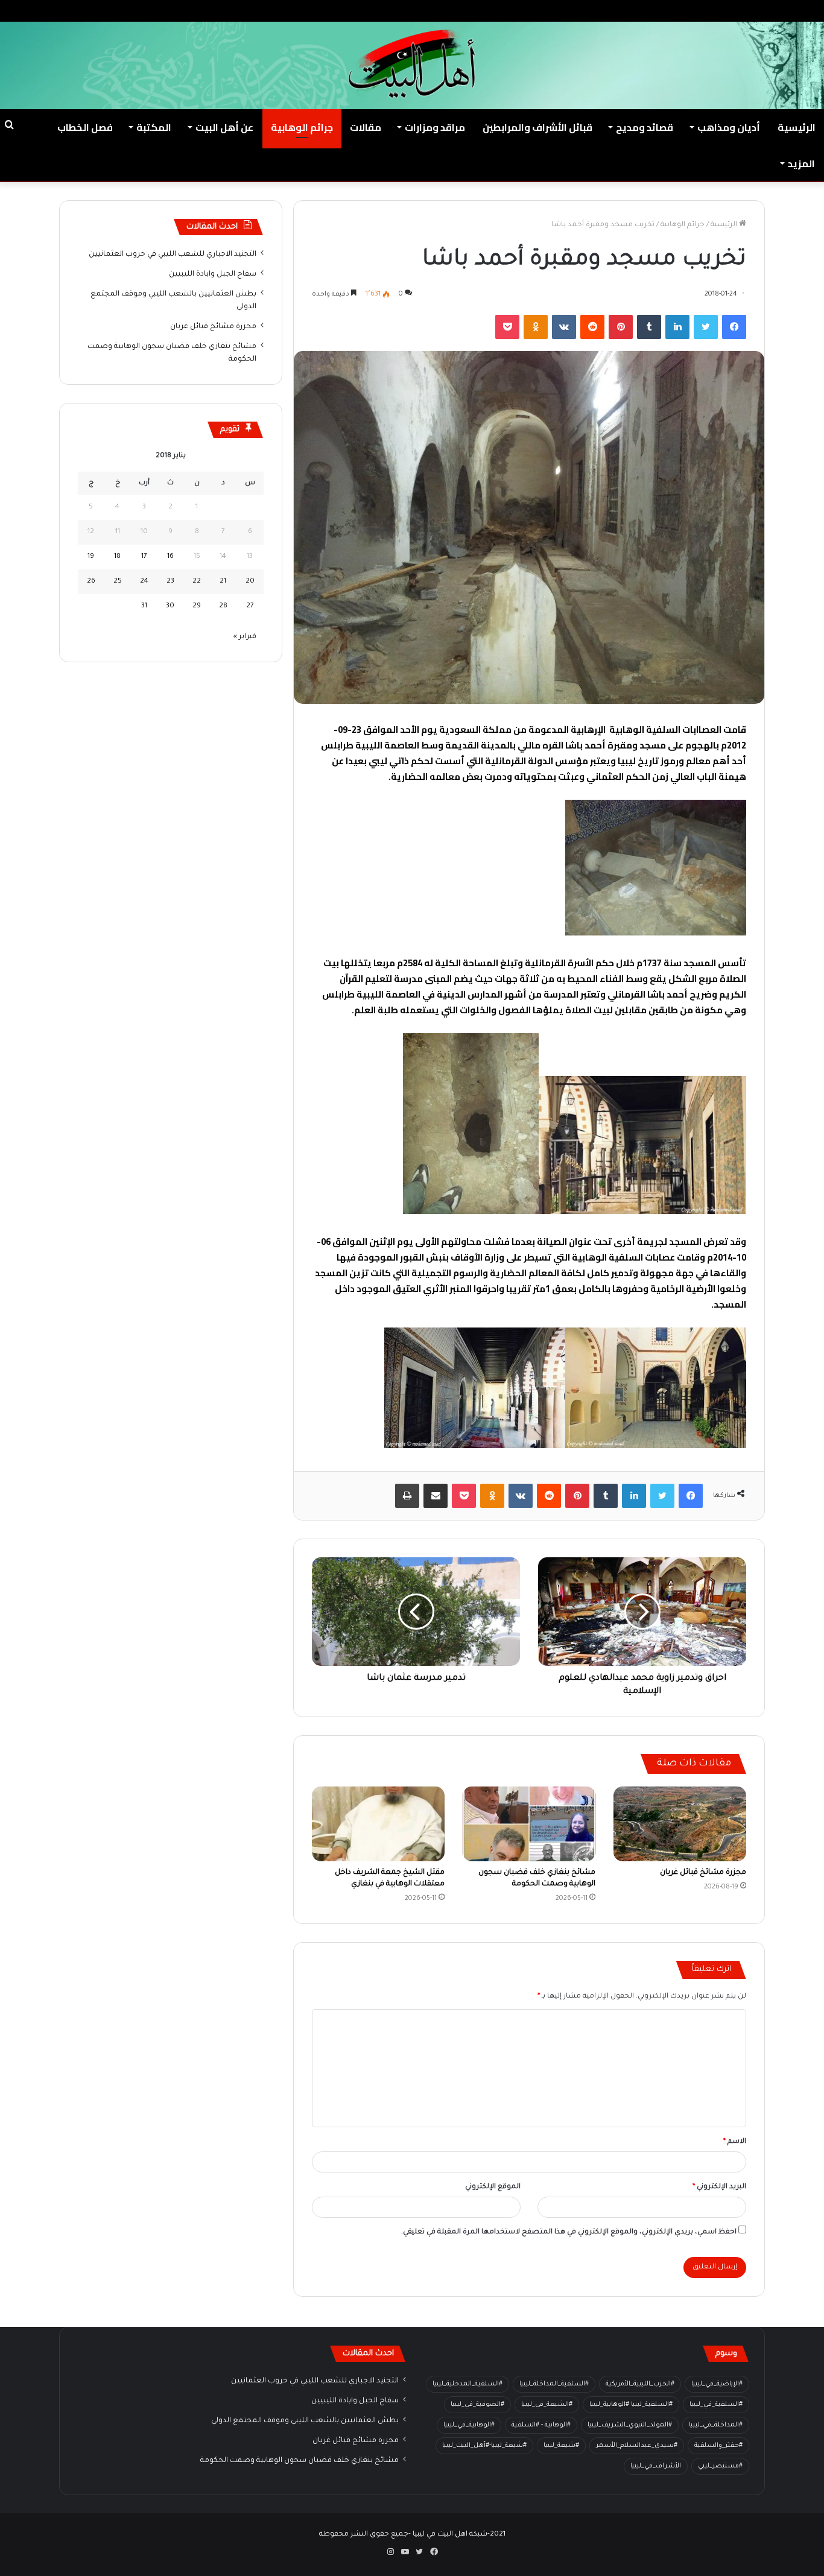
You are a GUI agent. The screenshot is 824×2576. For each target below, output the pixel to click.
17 (144, 557)
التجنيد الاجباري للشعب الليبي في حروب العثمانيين (173, 255)
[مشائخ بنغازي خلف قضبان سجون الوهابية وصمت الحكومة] (529, 1824)
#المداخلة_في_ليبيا (716, 2425)
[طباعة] (407, 1496)
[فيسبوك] (734, 327)
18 (117, 557)
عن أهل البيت (224, 127)
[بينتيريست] (621, 327)
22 (197, 582)
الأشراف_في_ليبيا (656, 2466)
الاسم (735, 2142)
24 (144, 582)
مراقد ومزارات (435, 127)
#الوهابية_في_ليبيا (469, 2425)
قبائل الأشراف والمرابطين (537, 127)
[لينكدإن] (677, 327)
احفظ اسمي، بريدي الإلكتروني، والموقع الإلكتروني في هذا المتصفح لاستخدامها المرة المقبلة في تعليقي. (569, 2233)
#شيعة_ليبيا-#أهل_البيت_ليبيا (484, 2446)
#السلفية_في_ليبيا (716, 2405)
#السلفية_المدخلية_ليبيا (467, 2384)
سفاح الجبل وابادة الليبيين (213, 274)
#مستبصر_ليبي (720, 2466)
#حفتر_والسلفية (718, 2446)
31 (144, 606)
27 (250, 606)
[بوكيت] (507, 327)
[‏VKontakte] (564, 327)
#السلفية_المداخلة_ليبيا (554, 2384)
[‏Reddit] (592, 327)
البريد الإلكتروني (719, 2187)
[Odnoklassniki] (536, 327)
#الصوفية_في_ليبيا (477, 2405)
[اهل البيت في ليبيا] (412, 64)
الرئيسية (797, 127)
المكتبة (154, 127)
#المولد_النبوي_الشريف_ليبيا (630, 2425)
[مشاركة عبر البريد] (436, 1496)
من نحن (696, 11)
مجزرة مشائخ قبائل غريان (703, 1873)
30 (170, 606)
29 (197, 606)
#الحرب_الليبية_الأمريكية (640, 2384)
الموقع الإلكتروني (493, 2187)
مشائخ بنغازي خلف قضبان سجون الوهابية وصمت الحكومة (299, 2461)
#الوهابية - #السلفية (541, 2425)
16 (170, 557)
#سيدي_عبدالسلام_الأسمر (637, 2446)
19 (91, 557)
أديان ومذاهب (729, 127)
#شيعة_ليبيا (561, 2446)
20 (250, 582)
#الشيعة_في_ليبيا (547, 2405)
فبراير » (245, 637)
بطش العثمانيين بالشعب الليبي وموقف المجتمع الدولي (305, 2421)
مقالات (366, 127)
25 (118, 582)
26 (91, 582)
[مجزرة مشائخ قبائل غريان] (680, 1824)
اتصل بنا (657, 11)
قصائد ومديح (645, 127)
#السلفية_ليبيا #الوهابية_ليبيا (631, 2405)
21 (223, 582)
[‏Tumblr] (649, 327)
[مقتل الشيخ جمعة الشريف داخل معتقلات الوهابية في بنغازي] (378, 1824)
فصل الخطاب (85, 127)
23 (170, 582)
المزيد (801, 163)
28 (223, 606)
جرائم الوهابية (302, 127)
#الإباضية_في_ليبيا (717, 2384)
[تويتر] (706, 327)
